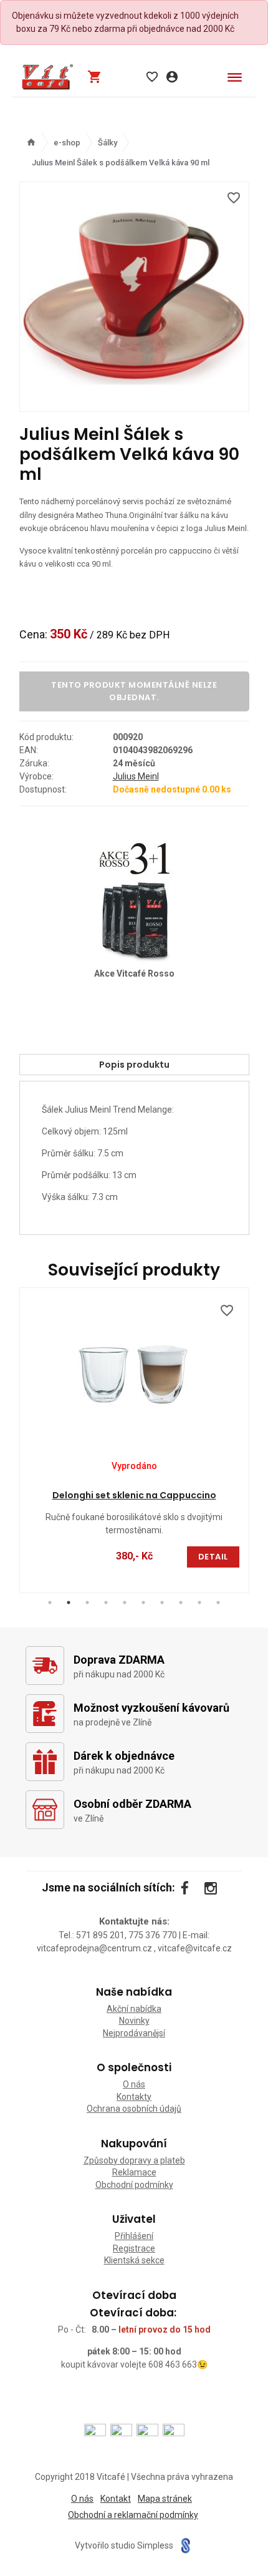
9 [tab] (199, 1603)
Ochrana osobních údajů (134, 2109)
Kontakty (134, 2097)
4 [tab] (106, 1603)
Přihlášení (134, 2236)
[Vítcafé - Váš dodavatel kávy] (47, 77)
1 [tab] (50, 1603)
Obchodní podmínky (134, 2185)
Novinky (134, 2021)
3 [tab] (87, 1603)
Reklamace (134, 2172)
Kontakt (116, 2499)
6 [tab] (143, 1603)
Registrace (134, 2248)
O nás (134, 2084)
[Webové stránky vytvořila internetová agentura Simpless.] (185, 2546)
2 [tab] (69, 1603)
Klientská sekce (134, 2260)
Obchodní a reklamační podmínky (133, 2515)
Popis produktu (134, 1065)
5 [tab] (125, 1603)
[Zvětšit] (134, 297)
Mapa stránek (165, 2499)
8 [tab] (181, 1603)
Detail (213, 1557)
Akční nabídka (134, 2009)
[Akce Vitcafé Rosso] (134, 899)
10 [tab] (218, 1603)
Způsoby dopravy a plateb (134, 2160)
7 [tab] (162, 1603)
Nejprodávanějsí (134, 2033)
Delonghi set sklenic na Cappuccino (134, 1495)
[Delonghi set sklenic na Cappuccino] (134, 1371)
